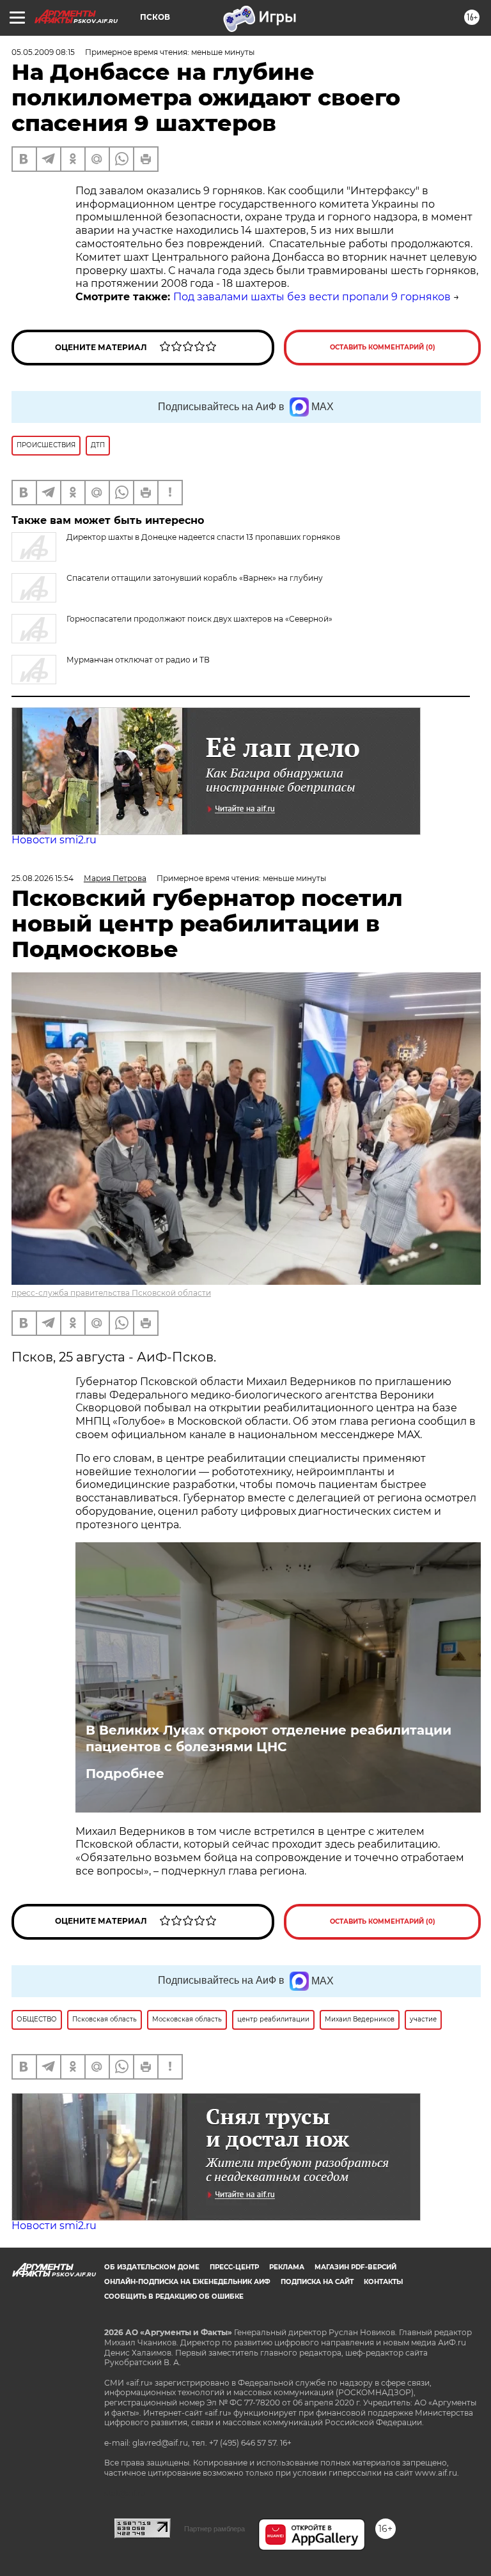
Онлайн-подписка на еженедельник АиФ (187, 2282)
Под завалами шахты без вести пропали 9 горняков (312, 297)
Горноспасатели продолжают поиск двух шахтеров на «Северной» (199, 619)
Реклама (287, 2267)
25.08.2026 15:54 (43, 878)
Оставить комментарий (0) (383, 347)
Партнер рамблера (214, 2529)
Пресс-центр (234, 2267)
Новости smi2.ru (54, 840)
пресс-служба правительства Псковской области (111, 1293)
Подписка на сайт (317, 2282)
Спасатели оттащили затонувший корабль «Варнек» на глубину (195, 578)
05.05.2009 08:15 (43, 52)
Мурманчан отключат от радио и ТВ (138, 660)
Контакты (383, 2282)
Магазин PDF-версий (355, 2267)
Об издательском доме (152, 2267)
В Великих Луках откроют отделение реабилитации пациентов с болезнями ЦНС (269, 1738)
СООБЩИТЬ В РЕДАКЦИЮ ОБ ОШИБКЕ (174, 2296)
